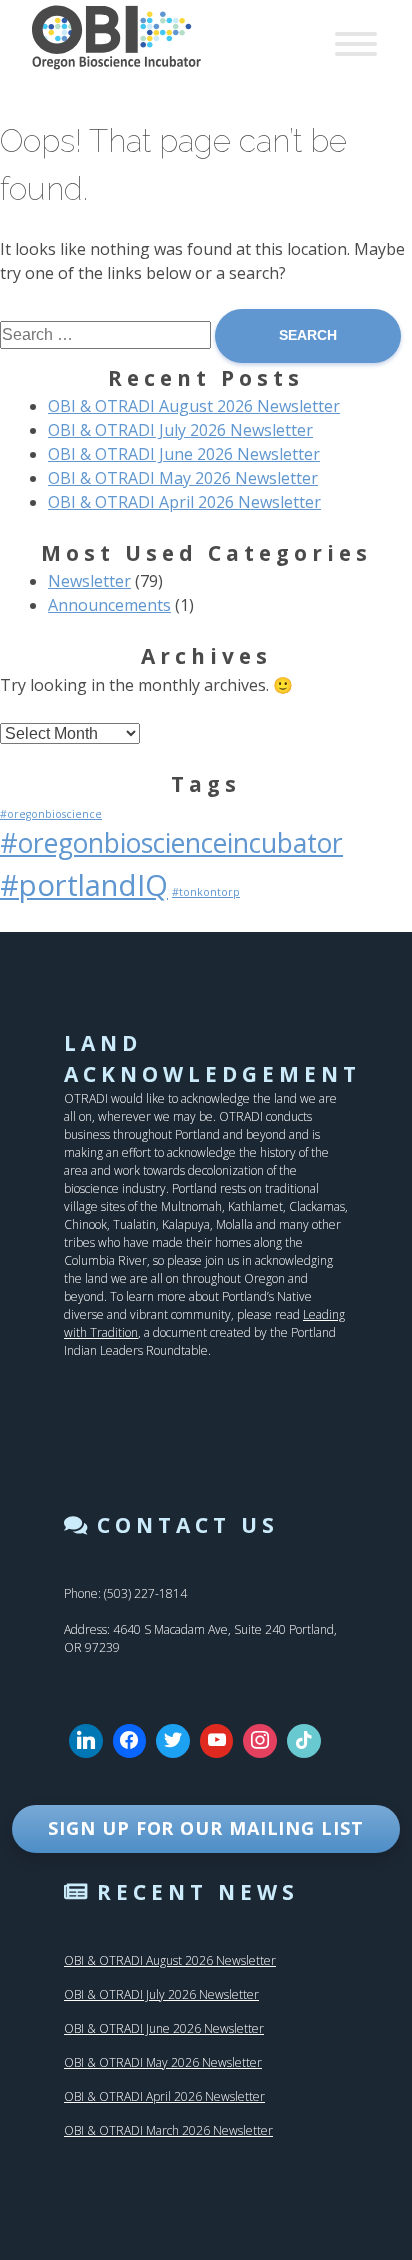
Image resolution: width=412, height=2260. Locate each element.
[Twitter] (173, 1741)
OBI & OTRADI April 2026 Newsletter (184, 502)
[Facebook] (130, 1741)
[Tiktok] (304, 1741)
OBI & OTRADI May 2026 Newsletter (183, 478)
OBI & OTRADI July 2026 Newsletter (180, 430)
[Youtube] (217, 1741)
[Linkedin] (86, 1741)
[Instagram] (260, 1741)
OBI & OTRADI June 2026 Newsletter (184, 454)
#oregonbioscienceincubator (171, 843)
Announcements (109, 605)
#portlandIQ (84, 885)
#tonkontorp (206, 892)
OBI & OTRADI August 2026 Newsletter (194, 406)
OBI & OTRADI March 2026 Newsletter (168, 2130)
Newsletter (89, 581)
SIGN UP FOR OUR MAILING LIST (205, 1828)
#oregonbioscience (51, 814)
